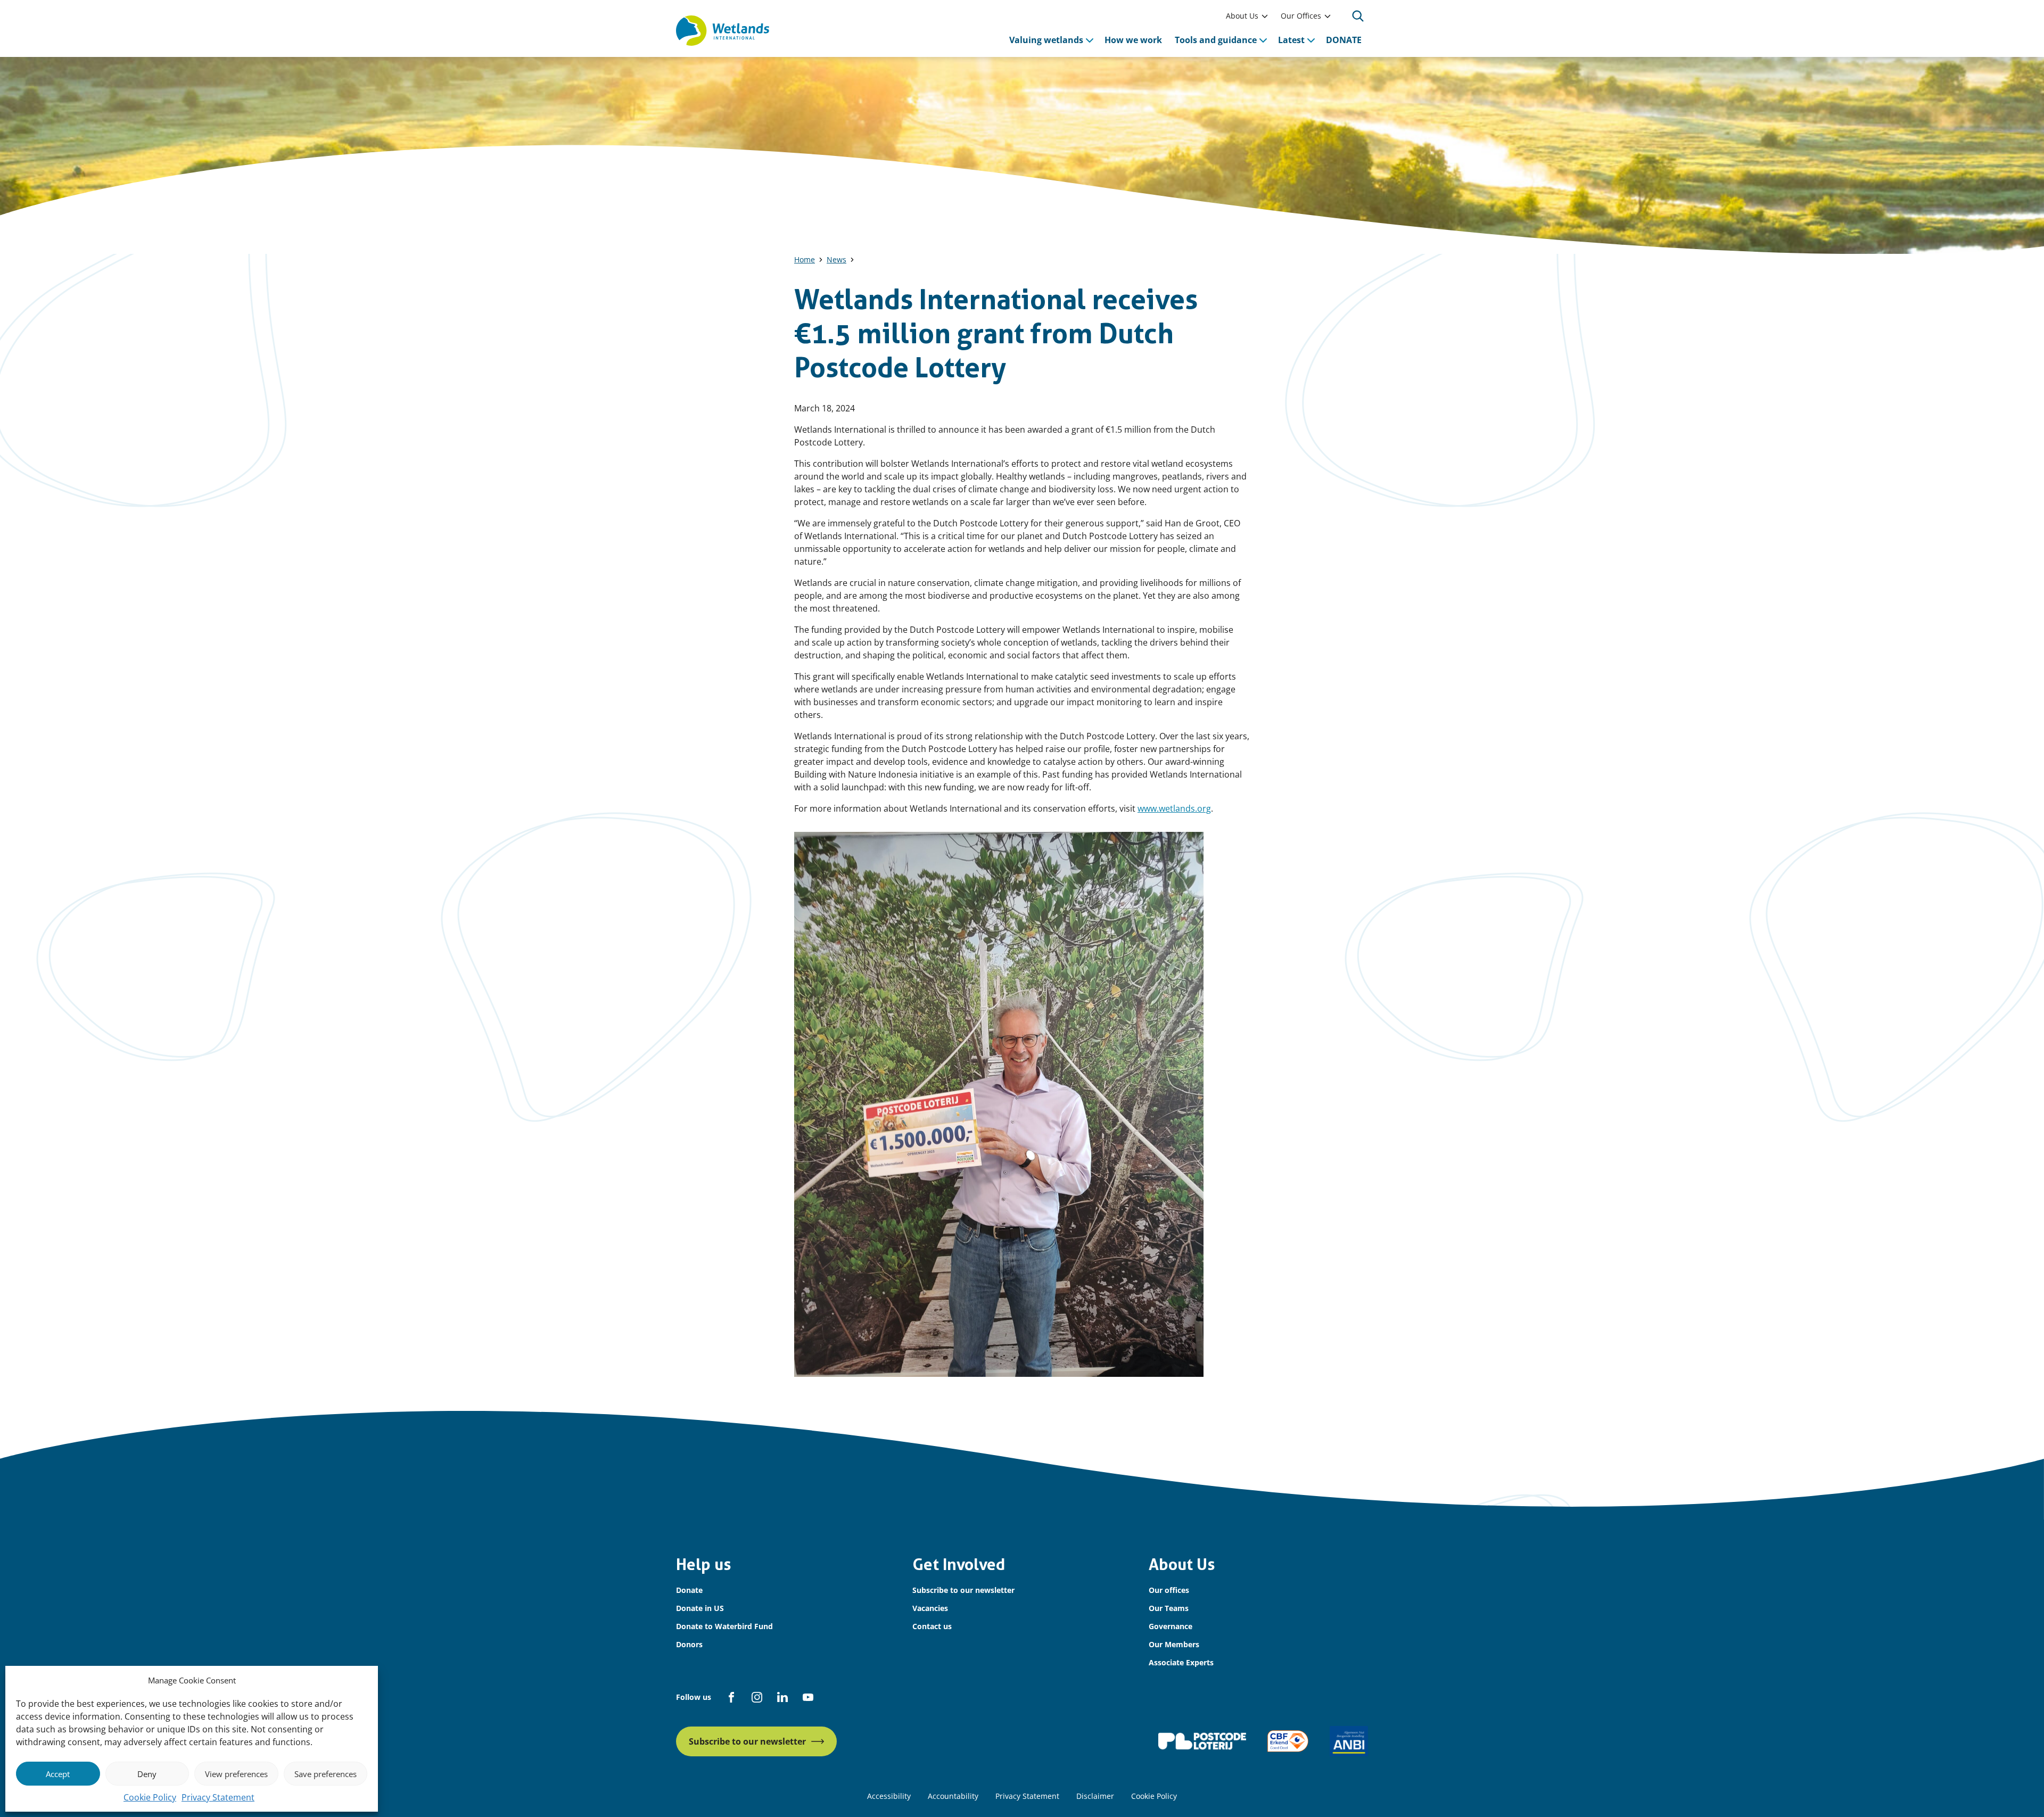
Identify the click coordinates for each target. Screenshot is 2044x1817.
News (836, 259)
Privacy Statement (218, 1797)
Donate (689, 1590)
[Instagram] (757, 1697)
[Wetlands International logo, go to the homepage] (723, 31)
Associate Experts (1181, 1662)
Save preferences (325, 1774)
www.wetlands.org (1174, 808)
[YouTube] (808, 1697)
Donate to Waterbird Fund (724, 1626)
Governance (1171, 1626)
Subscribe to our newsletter (963, 1590)
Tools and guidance (1216, 40)
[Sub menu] (1265, 16)
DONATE (1344, 40)
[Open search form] (1358, 16)
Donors (689, 1644)
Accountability (953, 1796)
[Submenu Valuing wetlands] (1090, 40)
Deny (147, 1774)
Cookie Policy (150, 1797)
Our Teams (1169, 1608)
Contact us (932, 1626)
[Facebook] (731, 1697)
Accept (58, 1774)
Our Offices (1301, 16)
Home (805, 259)
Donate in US (700, 1608)
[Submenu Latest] (1311, 40)
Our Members (1174, 1644)
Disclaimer (1095, 1796)
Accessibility (889, 1796)
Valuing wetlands (1046, 40)
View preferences (236, 1774)
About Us (1242, 16)
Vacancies (930, 1608)
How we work (1133, 40)
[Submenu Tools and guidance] (1263, 40)
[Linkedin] (782, 1697)
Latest (1291, 40)
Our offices (1169, 1590)
